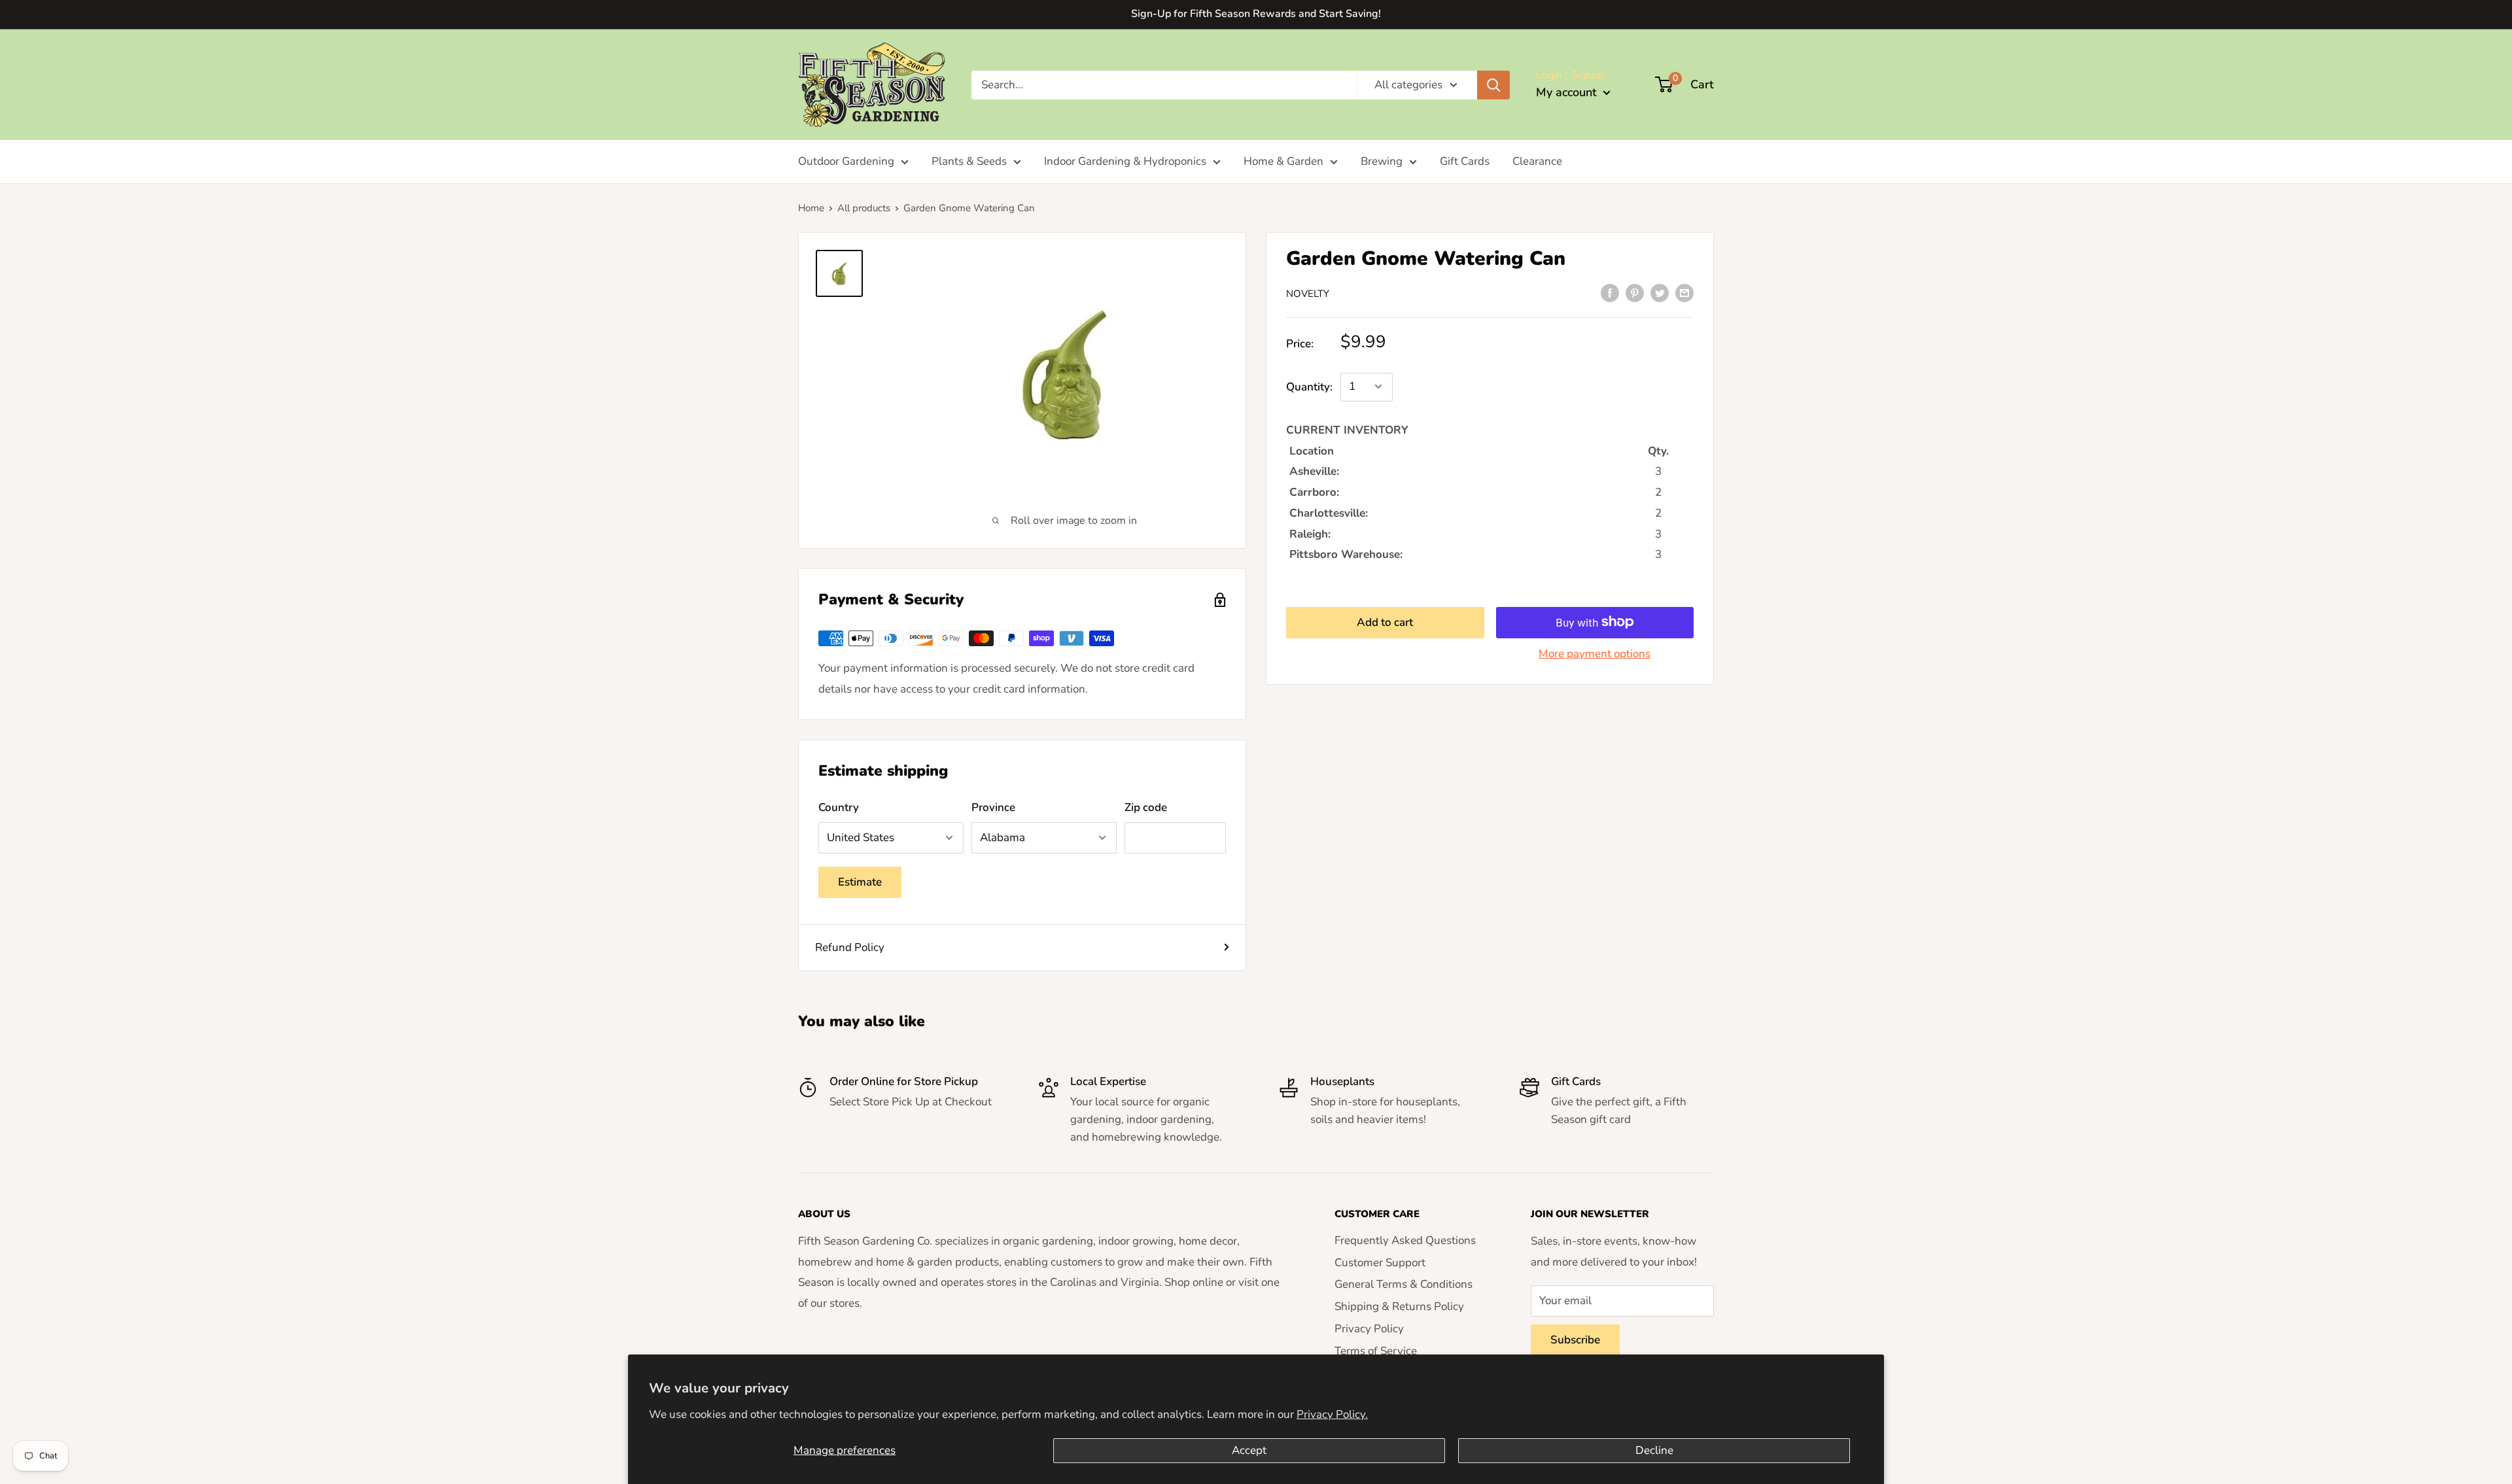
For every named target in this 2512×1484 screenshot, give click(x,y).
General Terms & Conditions (1404, 1284)
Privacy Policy (1369, 1329)
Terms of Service (1376, 1351)
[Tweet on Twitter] (1660, 292)
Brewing (1382, 161)
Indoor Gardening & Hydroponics (1125, 161)
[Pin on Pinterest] (1635, 292)
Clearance (1537, 161)
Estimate (860, 882)
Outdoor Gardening (846, 161)
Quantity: (1309, 387)
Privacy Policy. (1332, 1414)
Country (839, 807)
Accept (1249, 1450)
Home (811, 208)
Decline (1654, 1450)
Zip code (1146, 807)
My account (1568, 92)
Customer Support (1380, 1263)
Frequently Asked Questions (1405, 1240)
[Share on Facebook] (1610, 292)
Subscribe (1575, 1340)
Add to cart (1385, 622)
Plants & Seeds (969, 161)
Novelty (1308, 294)
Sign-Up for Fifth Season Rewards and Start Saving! (1256, 14)
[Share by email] (1684, 292)
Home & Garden (1283, 161)
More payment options (1595, 653)
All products (864, 208)
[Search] (1493, 84)
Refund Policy (850, 947)
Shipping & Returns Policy (1399, 1306)
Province (993, 807)
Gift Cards (1465, 161)
